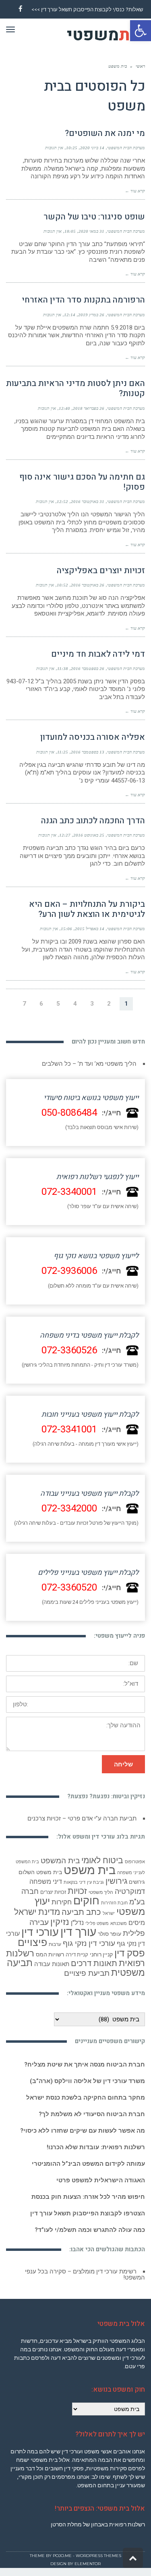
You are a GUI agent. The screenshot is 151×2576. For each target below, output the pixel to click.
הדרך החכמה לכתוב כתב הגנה (93, 821)
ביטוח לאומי (102, 1860)
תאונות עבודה (52, 1964)
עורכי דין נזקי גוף (89, 1943)
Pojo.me (62, 2556)
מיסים (137, 1923)
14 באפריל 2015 (90, 929)
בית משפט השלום (40, 1872)
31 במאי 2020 (91, 231)
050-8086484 (69, 1113)
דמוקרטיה (130, 1891)
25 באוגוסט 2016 (89, 835)
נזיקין (60, 1922)
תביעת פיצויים (87, 1973)
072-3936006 (69, 1271)
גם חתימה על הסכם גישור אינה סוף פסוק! (82, 482)
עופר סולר (110, 1934)
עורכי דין (40, 1932)
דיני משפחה (46, 1882)
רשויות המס (50, 1954)
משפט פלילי (97, 1924)
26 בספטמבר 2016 (88, 668)
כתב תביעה (81, 1912)
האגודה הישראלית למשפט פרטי (101, 2180)
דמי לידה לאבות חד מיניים (98, 654)
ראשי (140, 66)
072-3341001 (69, 1429)
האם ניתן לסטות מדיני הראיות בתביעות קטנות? (75, 388)
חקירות (62, 1902)
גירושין (116, 1881)
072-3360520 (69, 1588)
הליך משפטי (101, 1892)
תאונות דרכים (94, 1963)
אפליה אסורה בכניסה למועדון (93, 737)
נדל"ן (77, 1923)
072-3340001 (69, 1192)
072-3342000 (69, 1508)
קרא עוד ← (135, 191)
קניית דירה (77, 1955)
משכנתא (119, 1924)
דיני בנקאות (74, 1882)
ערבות (55, 1944)
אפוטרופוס (135, 1862)
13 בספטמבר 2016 (88, 752)
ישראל (109, 1913)
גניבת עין (95, 1882)
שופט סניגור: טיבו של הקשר (94, 217)
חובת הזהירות (114, 1903)
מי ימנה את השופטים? (105, 133)
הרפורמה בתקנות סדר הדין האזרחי (83, 300)
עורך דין (78, 1932)
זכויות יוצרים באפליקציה (101, 571)
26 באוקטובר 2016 (88, 585)
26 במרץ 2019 (91, 315)
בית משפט (90, 1870)
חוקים (86, 1901)
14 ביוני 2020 (92, 148)
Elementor (88, 2564)
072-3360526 (69, 1350)
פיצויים (32, 1942)
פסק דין (130, 1953)
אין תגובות (54, 148)
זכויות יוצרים (53, 1892)
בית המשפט (60, 1861)
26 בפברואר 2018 (89, 408)
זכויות (77, 1891)
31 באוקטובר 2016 (88, 501)
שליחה (123, 1764)
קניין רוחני (101, 1954)
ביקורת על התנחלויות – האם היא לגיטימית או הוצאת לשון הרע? (87, 909)
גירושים (137, 1882)
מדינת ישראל (37, 1912)
